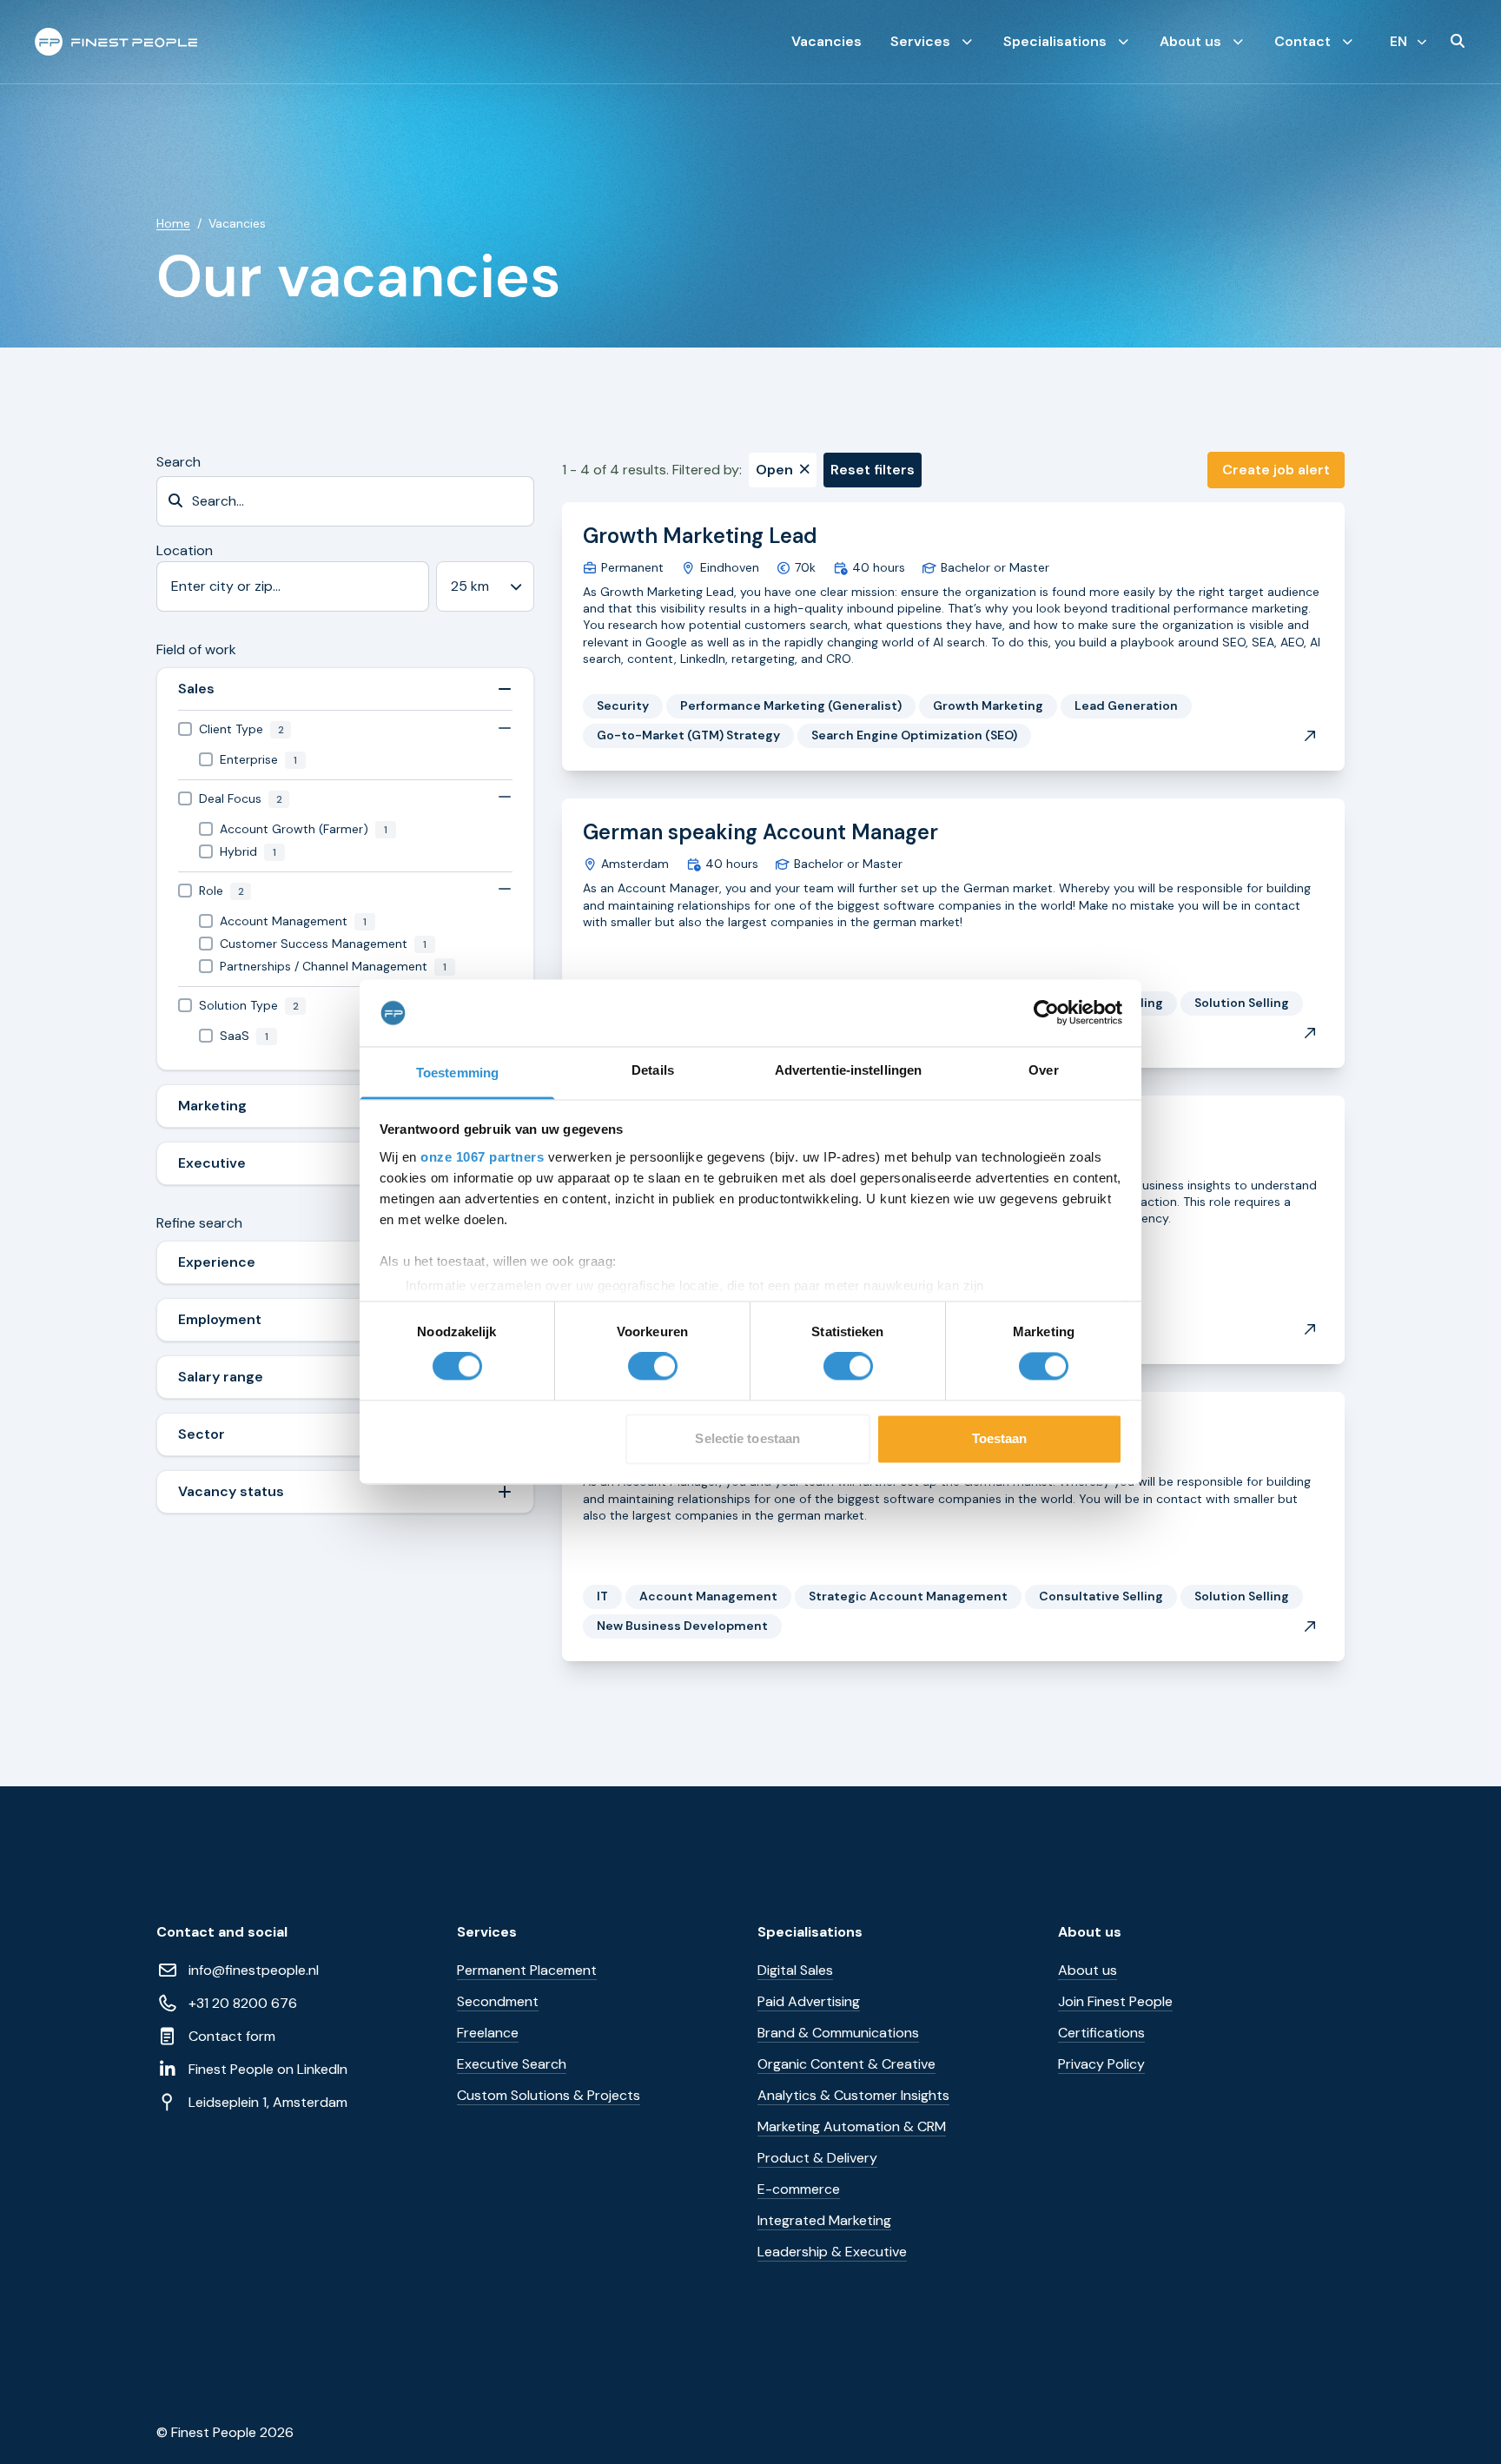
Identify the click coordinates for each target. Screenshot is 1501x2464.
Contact (1303, 41)
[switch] (653, 1367)
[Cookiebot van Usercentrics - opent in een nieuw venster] (1046, 1013)
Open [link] (774, 470)
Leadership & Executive (832, 2252)
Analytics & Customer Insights (853, 2095)
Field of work (196, 649)
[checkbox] (345, 729)
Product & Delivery (817, 2158)
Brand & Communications (838, 2033)
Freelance (488, 2033)
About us (1190, 41)
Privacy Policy (1101, 2064)
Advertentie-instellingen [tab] (848, 1070)
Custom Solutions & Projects (549, 2095)
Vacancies (827, 41)
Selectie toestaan (747, 1438)
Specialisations (1055, 41)
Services (920, 41)
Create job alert (1276, 470)
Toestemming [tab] (457, 1073)
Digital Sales (795, 1970)
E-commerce (799, 2189)
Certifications (1101, 2033)
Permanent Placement (527, 1970)
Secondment (498, 2001)
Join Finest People (1115, 2001)
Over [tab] (1043, 1070)
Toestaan (1000, 1438)
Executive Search (512, 2064)
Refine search (199, 1223)
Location (185, 550)
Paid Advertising (809, 2001)
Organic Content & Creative (846, 2064)
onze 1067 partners (482, 1157)
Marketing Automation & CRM (852, 2126)
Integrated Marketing (824, 2220)
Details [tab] (653, 1070)
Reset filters (873, 470)
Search (179, 462)
